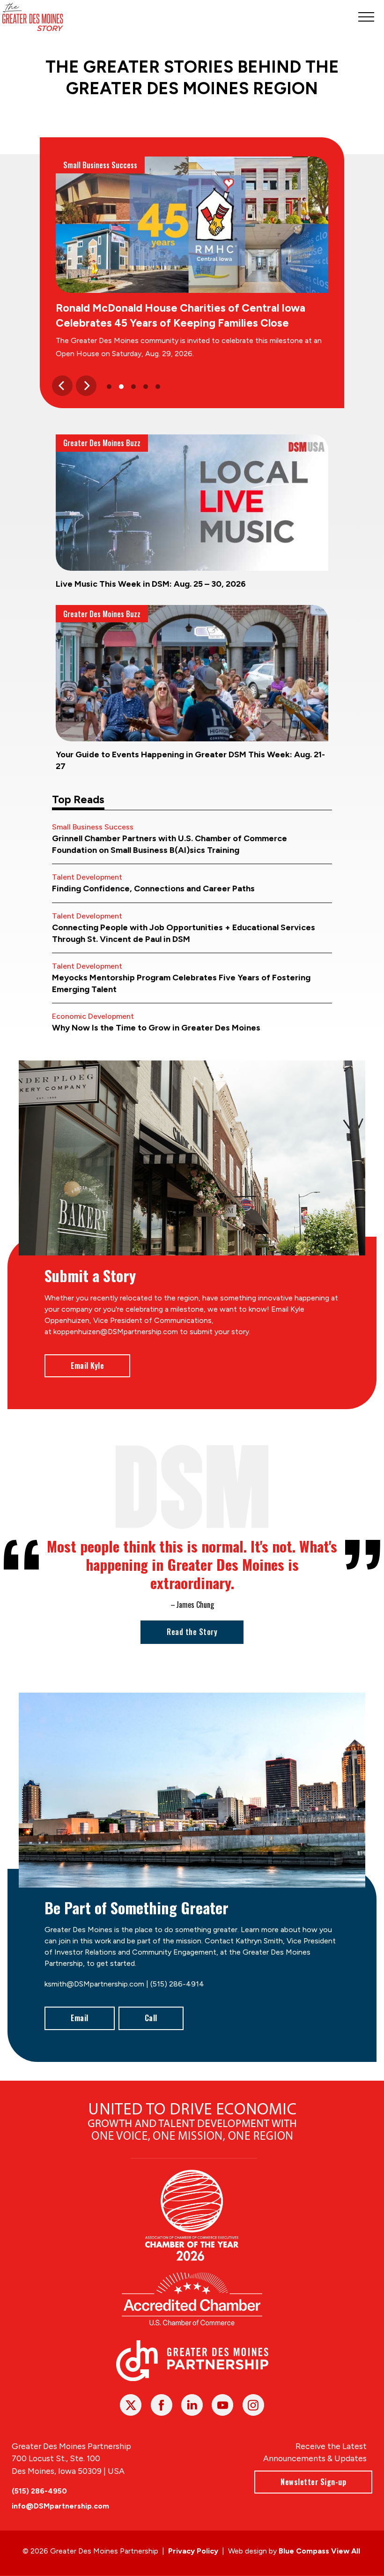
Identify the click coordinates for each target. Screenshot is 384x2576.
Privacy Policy (193, 2551)
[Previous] (62, 386)
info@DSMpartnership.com (60, 2506)
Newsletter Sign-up (313, 2482)
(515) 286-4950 (39, 2491)
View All (346, 2551)
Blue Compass (304, 2551)
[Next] (86, 386)
